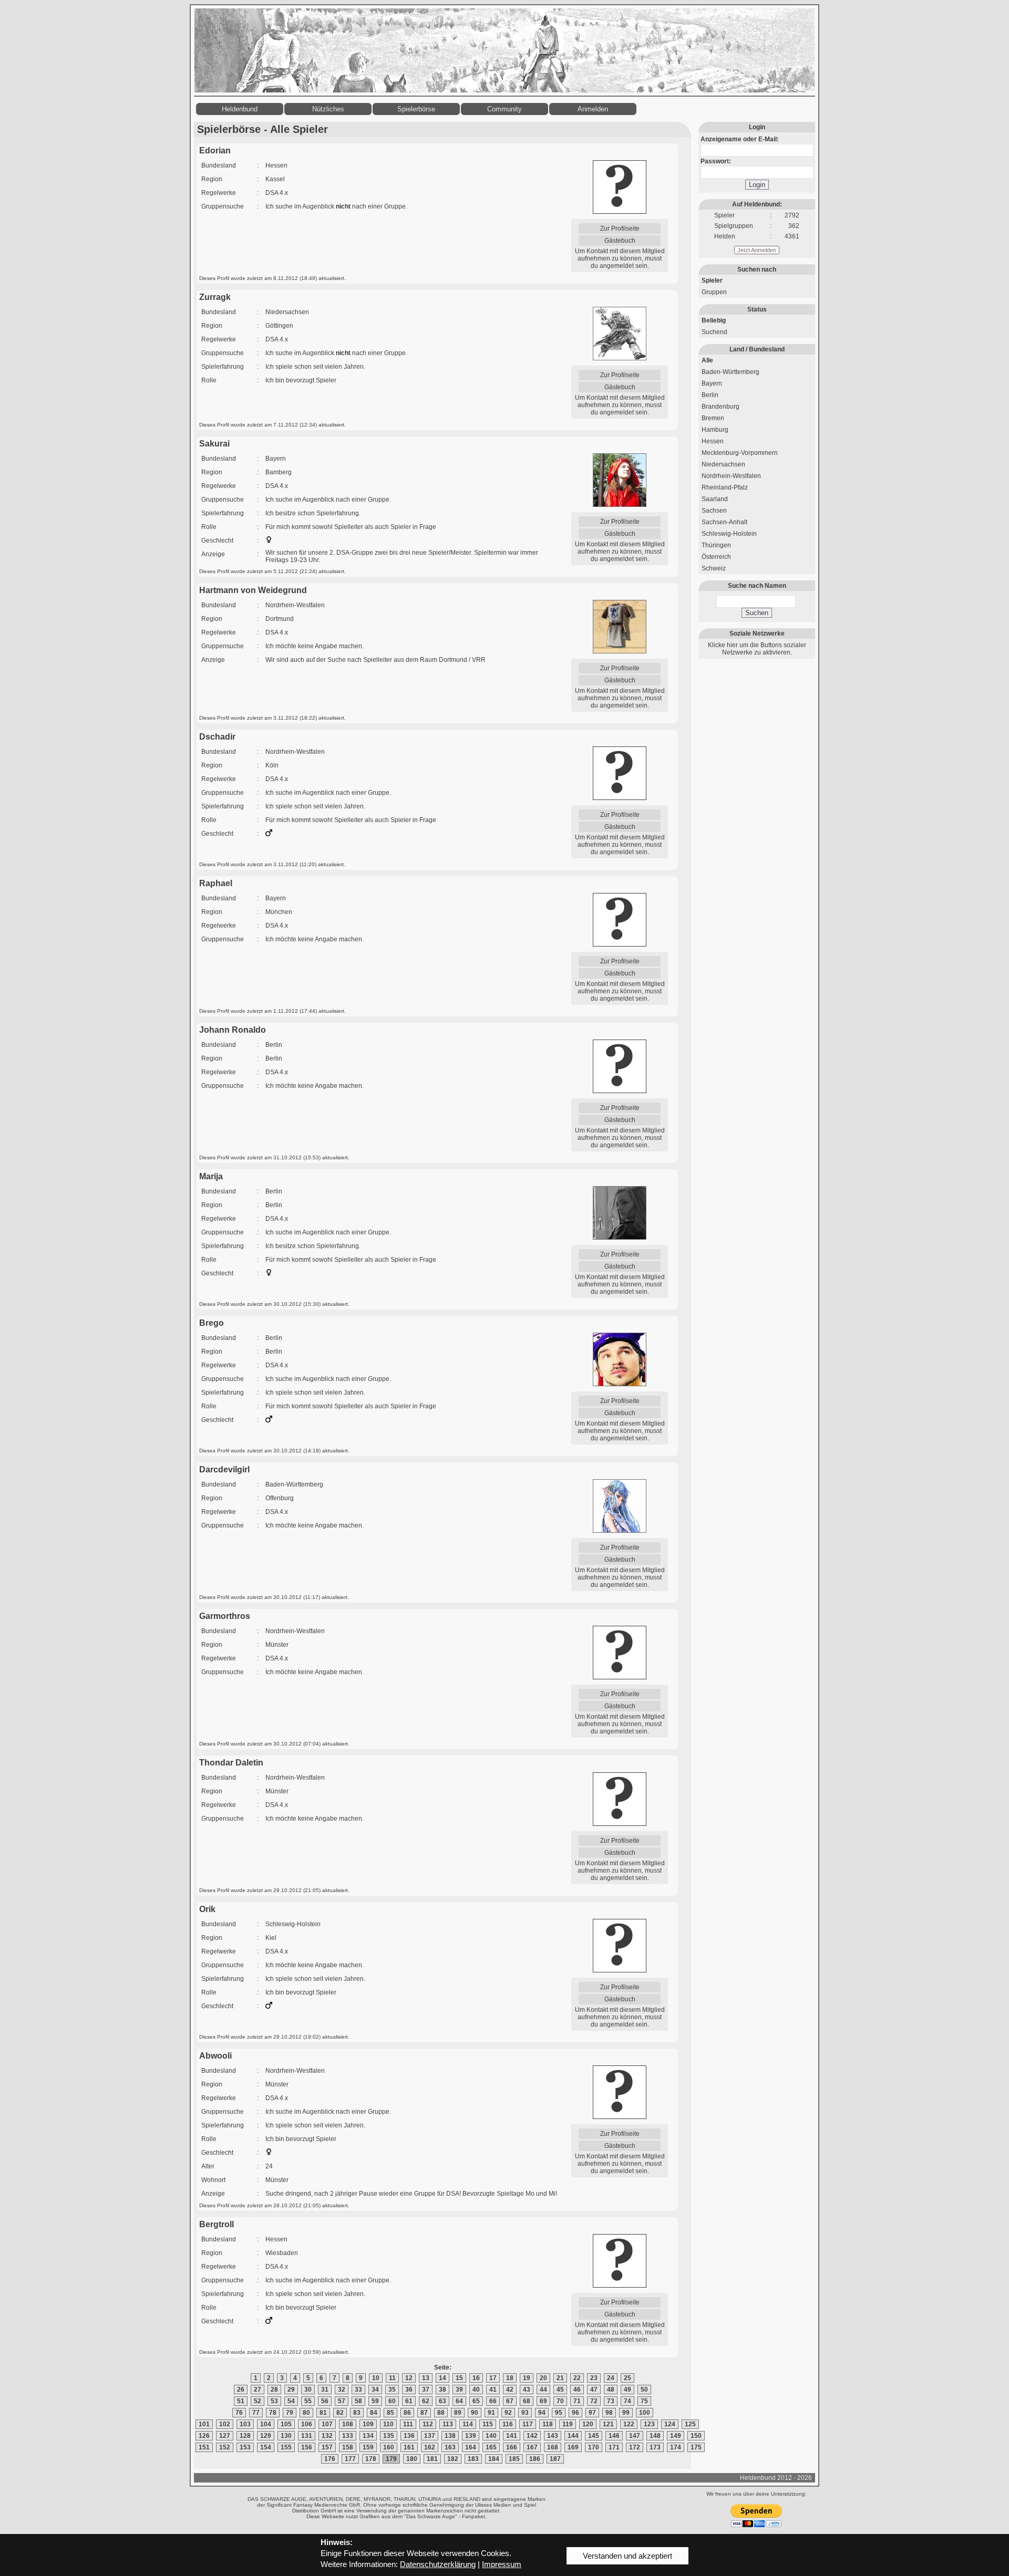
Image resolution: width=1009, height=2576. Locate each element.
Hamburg (715, 430)
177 (350, 2459)
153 (245, 2447)
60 (392, 2401)
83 (357, 2413)
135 (389, 2436)
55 (308, 2401)
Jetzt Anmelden (757, 250)
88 (441, 2413)
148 (655, 2436)
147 (635, 2436)
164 (471, 2447)
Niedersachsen (723, 464)
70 (560, 2401)
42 (510, 2390)
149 (676, 2436)
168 (553, 2447)
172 (635, 2447)
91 (491, 2413)
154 (266, 2447)
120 (588, 2424)
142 (532, 2436)
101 (204, 2424)
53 (274, 2401)
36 (409, 2390)
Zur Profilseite (620, 228)
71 (577, 2401)
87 (424, 2413)
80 (306, 2413)
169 (573, 2447)
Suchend (714, 332)
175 (696, 2447)
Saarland (715, 499)
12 (409, 2378)
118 (548, 2424)
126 (204, 2436)
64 (459, 2401)
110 (388, 2424)
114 (468, 2424)
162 (430, 2447)
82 (340, 2413)
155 (286, 2447)
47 (594, 2390)
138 (450, 2436)
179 (391, 2459)
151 (204, 2447)
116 (508, 2424)
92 (508, 2413)
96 (575, 2413)
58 (358, 2401)
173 (655, 2447)
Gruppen (714, 292)
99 (626, 2413)
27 (258, 2390)
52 (258, 2401)
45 (560, 2390)
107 (327, 2424)
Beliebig (714, 320)
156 (307, 2447)
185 (514, 2459)
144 (573, 2436)
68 (527, 2401)
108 (348, 2424)
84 (374, 2413)
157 (327, 2447)
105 (286, 2424)
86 (407, 2413)
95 (559, 2413)
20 (543, 2378)
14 (442, 2378)
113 (448, 2424)
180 (412, 2459)
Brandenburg (720, 407)
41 (493, 2390)
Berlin (710, 395)
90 (475, 2413)
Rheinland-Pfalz (725, 487)
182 (453, 2459)
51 (241, 2401)
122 (629, 2424)
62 (426, 2401)
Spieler (712, 281)
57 (342, 2401)
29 (291, 2390)
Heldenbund (240, 109)
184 (494, 2459)
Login (757, 185)
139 (471, 2436)
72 (594, 2401)
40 (476, 2390)
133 (348, 2436)
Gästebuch (620, 241)
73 (611, 2401)
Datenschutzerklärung (438, 2564)
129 (266, 2436)
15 (459, 2378)
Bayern (712, 383)
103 (245, 2424)
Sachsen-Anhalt (724, 522)
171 (614, 2447)
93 (525, 2413)
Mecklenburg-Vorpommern (740, 453)
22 (577, 2378)
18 (510, 2378)
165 (491, 2447)
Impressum (502, 2564)
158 (348, 2447)
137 (430, 2436)
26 (241, 2390)
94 (542, 2413)
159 (368, 2447)
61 (409, 2401)
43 (527, 2390)
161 (409, 2447)
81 (323, 2413)
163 (450, 2447)
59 (375, 2401)
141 (512, 2436)
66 (493, 2401)
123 (649, 2424)
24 (611, 2378)
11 (392, 2378)
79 (290, 2413)
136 (409, 2436)
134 (368, 2436)
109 (368, 2424)
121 (608, 2424)
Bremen (713, 418)
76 (239, 2413)
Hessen (713, 441)
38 (442, 2390)
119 (568, 2424)
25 (627, 2378)
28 (274, 2390)
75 (644, 2401)
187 (555, 2459)
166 (512, 2447)
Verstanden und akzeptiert (627, 2556)
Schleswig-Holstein (729, 534)
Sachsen (714, 511)
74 (627, 2401)
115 (488, 2424)
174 (676, 2447)
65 (476, 2401)
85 (390, 2413)
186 (535, 2459)
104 (266, 2424)
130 (286, 2436)
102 (225, 2424)
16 (476, 2378)
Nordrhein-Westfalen (731, 476)
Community (504, 109)
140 (491, 2436)
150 (696, 2436)
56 (325, 2401)
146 (614, 2436)
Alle (707, 360)
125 (690, 2424)
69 (543, 2401)
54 (291, 2401)
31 (325, 2390)
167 (532, 2447)
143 (553, 2436)
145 (594, 2436)
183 (473, 2459)
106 (307, 2424)
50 (644, 2390)
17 (493, 2378)
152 (225, 2447)
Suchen (757, 613)
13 (426, 2378)
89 (458, 2413)
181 (432, 2459)
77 (256, 2413)
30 (308, 2390)
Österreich (716, 557)
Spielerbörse (416, 109)
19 (527, 2378)
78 (273, 2413)
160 (389, 2447)
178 (371, 2459)
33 (358, 2390)
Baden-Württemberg (730, 372)
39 (459, 2390)
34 (375, 2390)
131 (307, 2436)
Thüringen (716, 545)
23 (594, 2378)
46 (577, 2390)
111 (408, 2424)
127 (225, 2436)
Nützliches (328, 109)
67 (510, 2401)
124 (670, 2424)
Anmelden (593, 109)
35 (392, 2390)
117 (528, 2424)
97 (592, 2413)
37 (426, 2390)
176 (330, 2459)
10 (376, 2378)
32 (342, 2390)
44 (543, 2390)
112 (428, 2424)
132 (327, 2436)
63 (442, 2401)
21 (560, 2378)
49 (627, 2390)
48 (611, 2390)
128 (245, 2436)
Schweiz (714, 568)
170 (594, 2447)
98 (609, 2413)
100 (645, 2413)
